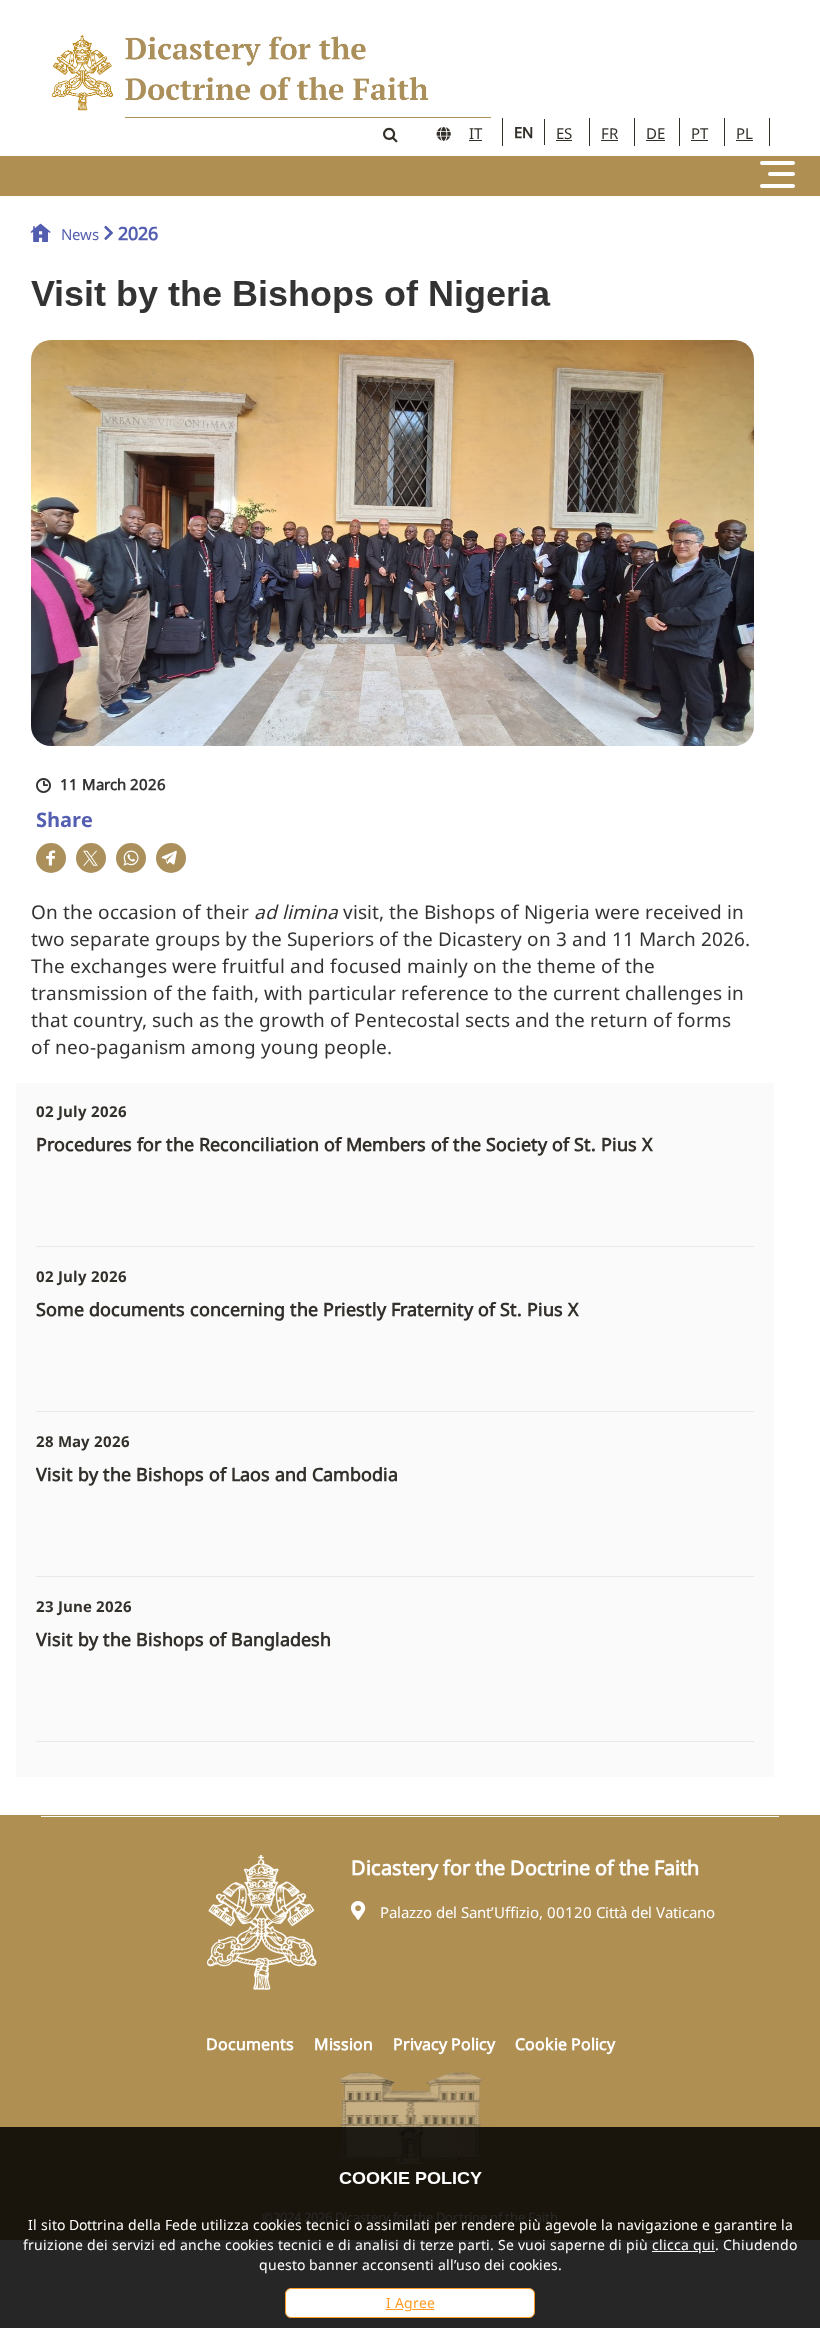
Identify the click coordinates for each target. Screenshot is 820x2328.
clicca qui (683, 2244)
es (564, 133)
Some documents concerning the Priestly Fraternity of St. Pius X (307, 1309)
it (475, 133)
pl (744, 133)
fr (609, 133)
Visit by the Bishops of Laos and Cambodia (217, 1474)
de (655, 133)
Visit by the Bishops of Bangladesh (183, 1639)
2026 (138, 233)
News (80, 234)
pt (699, 133)
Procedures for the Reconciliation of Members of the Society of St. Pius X (344, 1144)
